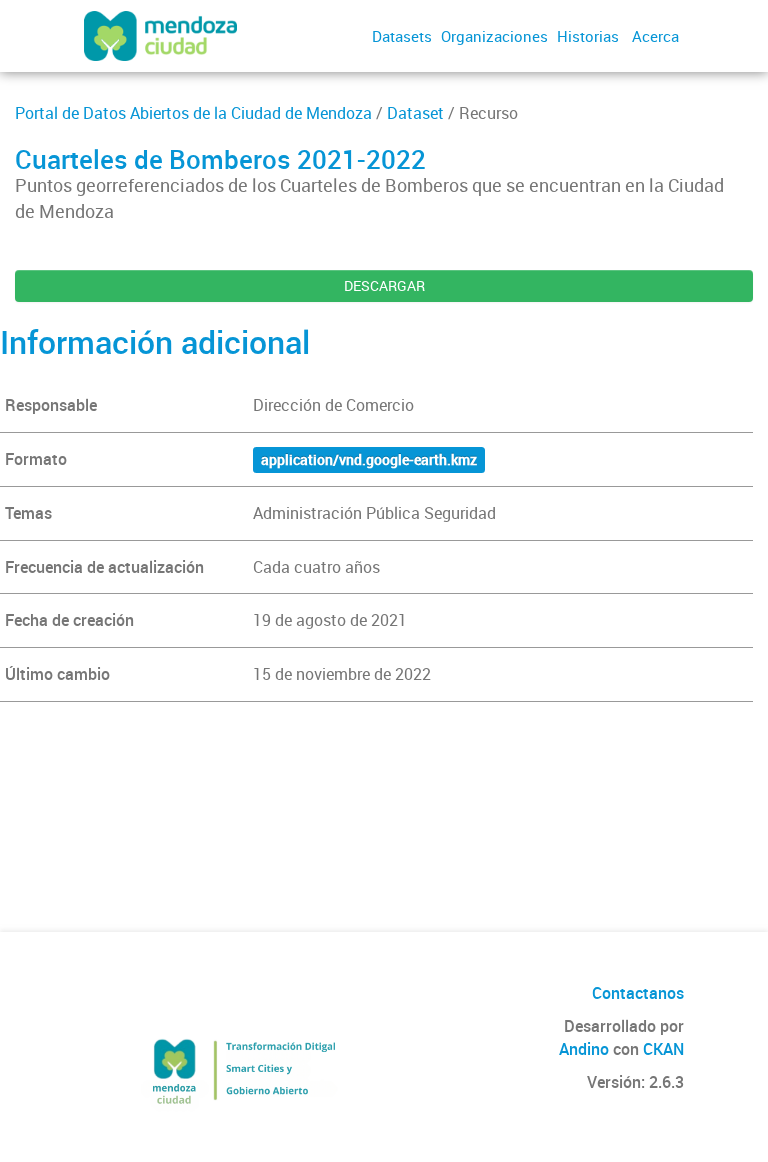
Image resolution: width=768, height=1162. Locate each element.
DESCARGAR (384, 285)
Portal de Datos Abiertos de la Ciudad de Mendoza (193, 113)
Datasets (402, 36)
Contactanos (638, 993)
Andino (584, 1049)
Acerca (655, 36)
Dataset (415, 113)
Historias (588, 36)
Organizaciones (494, 36)
